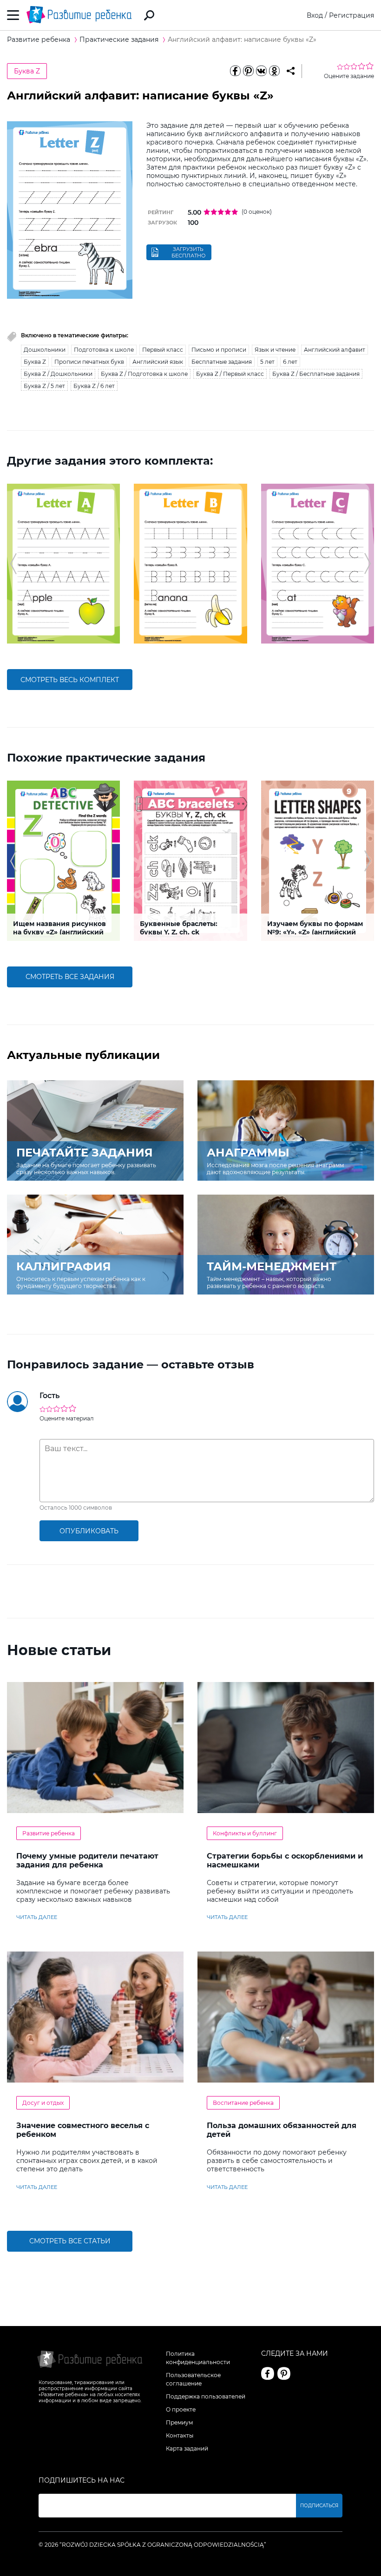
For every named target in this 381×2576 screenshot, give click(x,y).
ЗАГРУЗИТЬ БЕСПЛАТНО (188, 252)
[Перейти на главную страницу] (79, 15)
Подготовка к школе (104, 350)
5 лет (267, 362)
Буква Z (27, 71)
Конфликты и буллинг (245, 1833)
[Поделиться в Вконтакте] (261, 71)
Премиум (179, 2422)
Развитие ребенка (49, 1833)
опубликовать (89, 1531)
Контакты (180, 2435)
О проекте (181, 2409)
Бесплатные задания (222, 362)
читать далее (37, 1917)
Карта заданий (187, 2448)
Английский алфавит (335, 350)
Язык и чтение (275, 350)
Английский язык (158, 362)
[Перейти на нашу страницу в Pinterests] (284, 2373)
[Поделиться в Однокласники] (274, 71)
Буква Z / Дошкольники (58, 374)
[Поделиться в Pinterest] (248, 71)
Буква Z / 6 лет (94, 386)
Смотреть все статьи (70, 2241)
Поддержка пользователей (206, 2396)
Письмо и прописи (219, 350)
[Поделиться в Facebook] (235, 71)
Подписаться (319, 2506)
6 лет (290, 362)
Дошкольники (45, 350)
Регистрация (351, 15)
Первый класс (163, 350)
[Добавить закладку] (291, 71)
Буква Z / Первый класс (230, 374)
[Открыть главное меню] (13, 15)
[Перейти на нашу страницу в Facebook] (268, 2373)
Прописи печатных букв (89, 362)
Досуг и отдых (43, 2103)
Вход (315, 15)
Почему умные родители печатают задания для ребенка (87, 1860)
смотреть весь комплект (70, 680)
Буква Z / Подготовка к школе (144, 374)
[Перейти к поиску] (149, 15)
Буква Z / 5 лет (44, 386)
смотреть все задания (70, 977)
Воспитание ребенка (243, 2103)
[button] (13, 564)
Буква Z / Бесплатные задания (316, 374)
